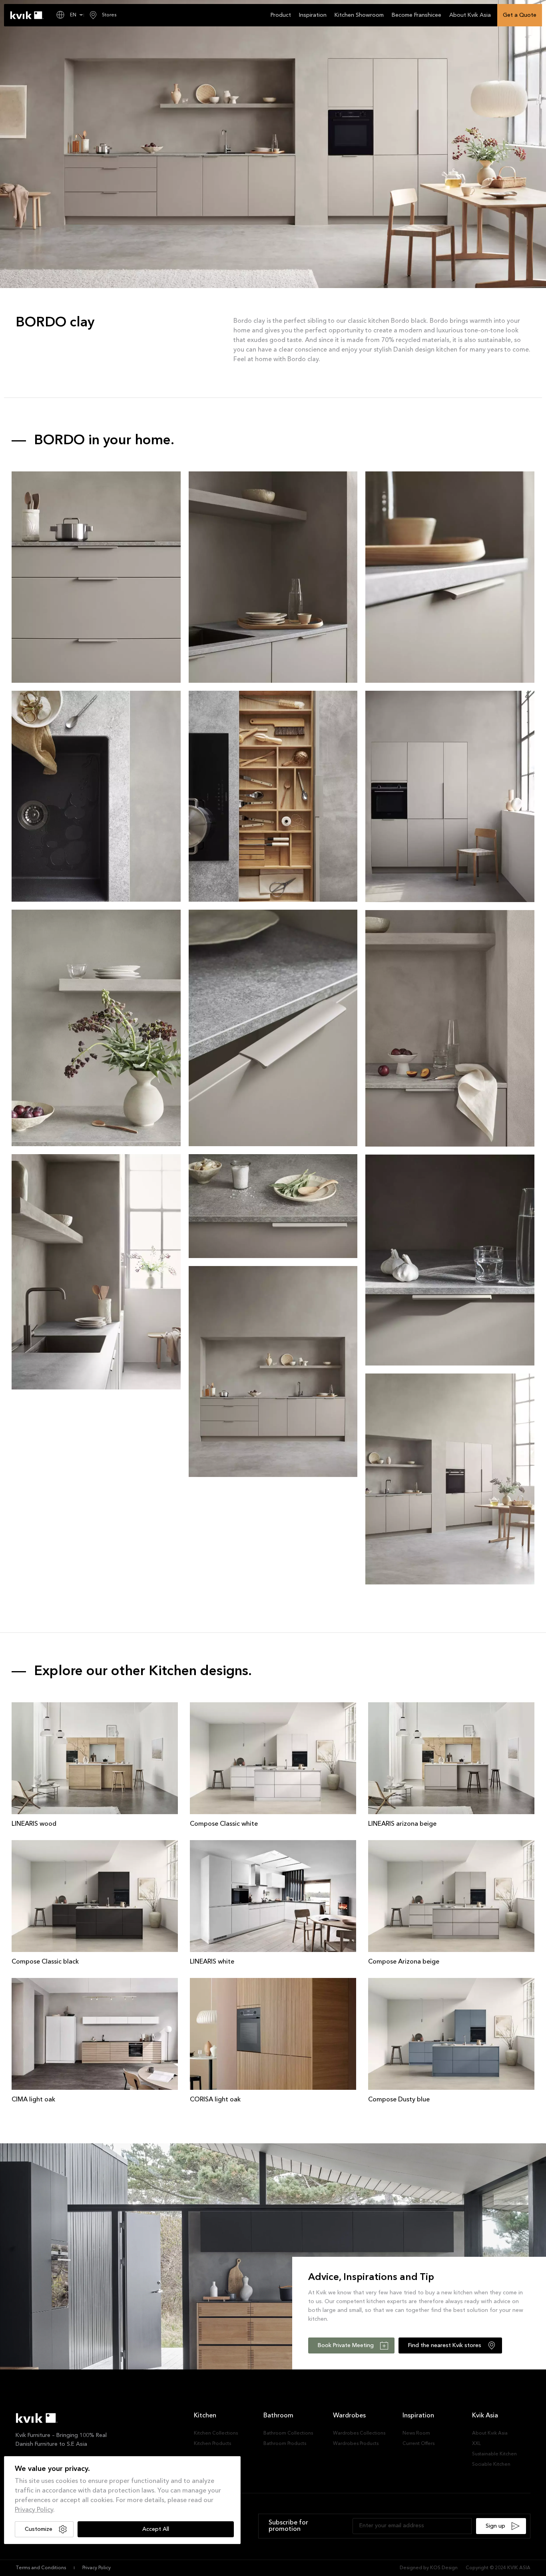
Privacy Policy (34, 2510)
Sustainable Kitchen (494, 2454)
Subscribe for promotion (288, 2526)
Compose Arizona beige (404, 1962)
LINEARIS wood (34, 1824)
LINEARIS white (212, 1962)
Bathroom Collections (288, 2433)
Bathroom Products (285, 2444)
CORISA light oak (215, 2100)
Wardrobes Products (356, 2444)
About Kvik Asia (490, 2433)
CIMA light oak (33, 2100)
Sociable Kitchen (491, 2465)
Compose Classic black (45, 1962)
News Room (416, 2433)
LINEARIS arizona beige (402, 1824)
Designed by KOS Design (429, 2568)
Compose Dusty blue (399, 2100)
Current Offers (418, 2444)
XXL (476, 2444)
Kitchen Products (212, 2444)
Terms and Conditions (41, 2568)
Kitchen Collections (216, 2433)
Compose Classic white (224, 1824)
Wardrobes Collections (359, 2433)
